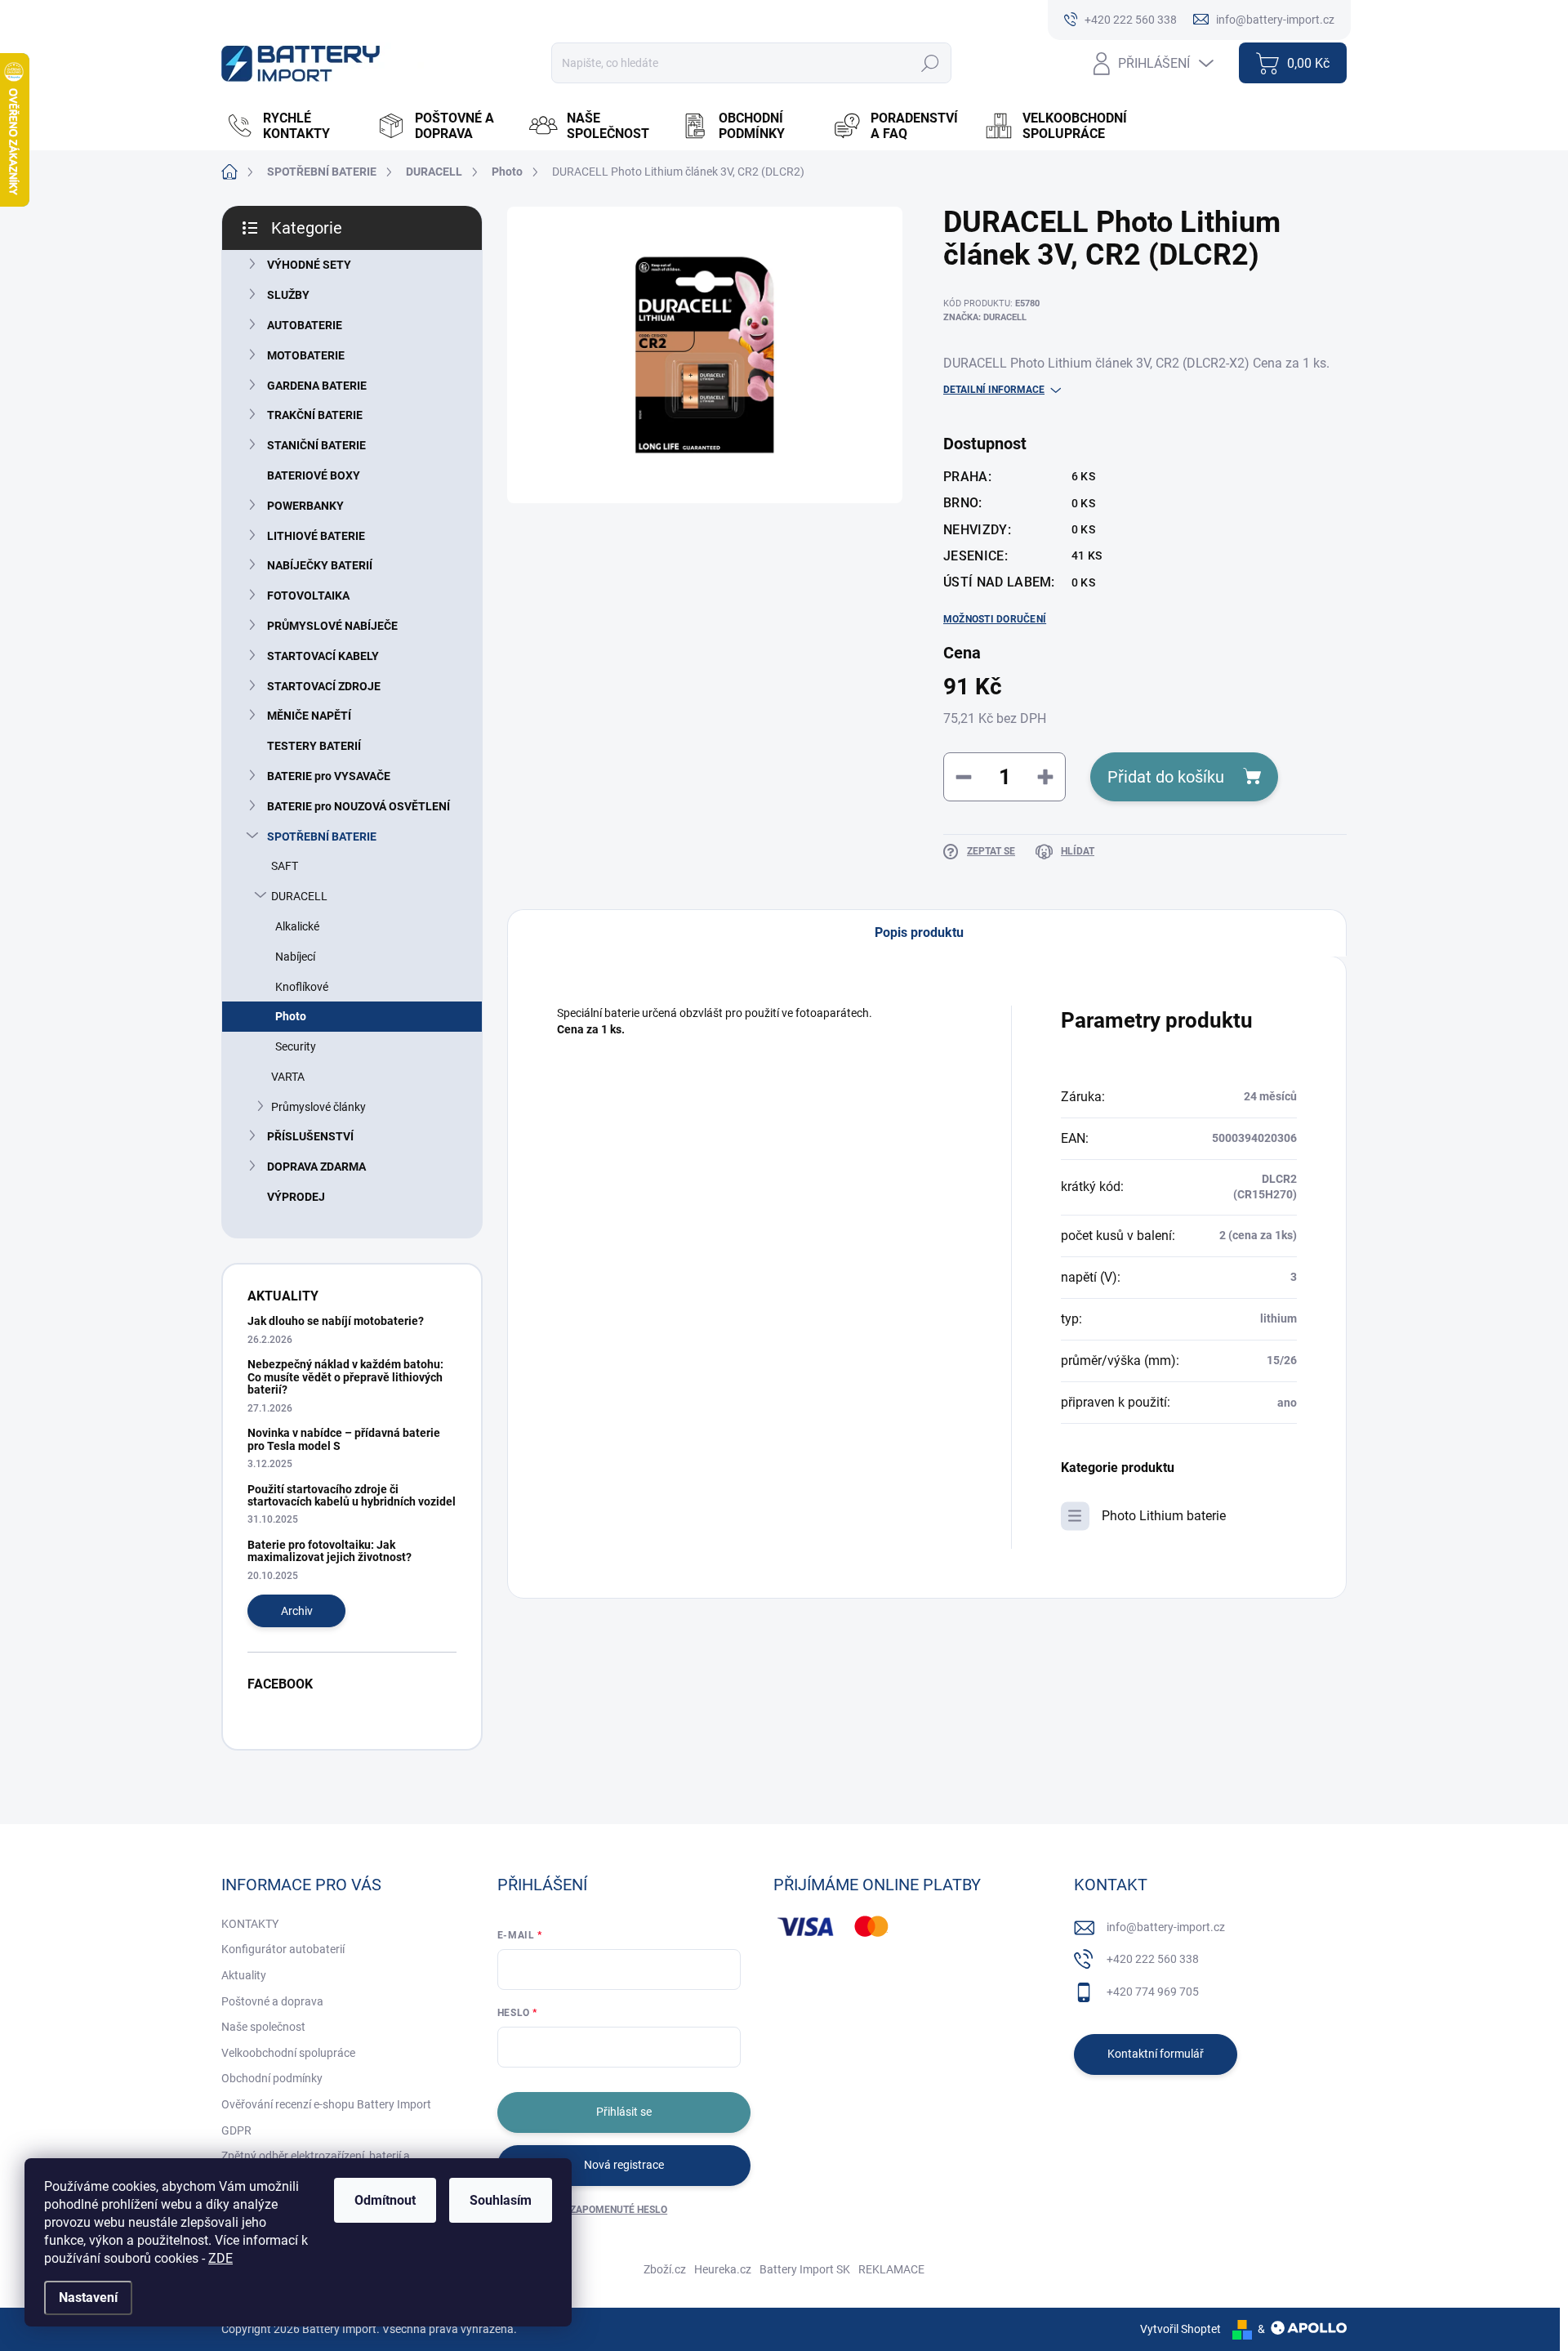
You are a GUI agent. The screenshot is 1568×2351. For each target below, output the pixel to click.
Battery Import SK (805, 2269)
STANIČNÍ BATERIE (316, 445)
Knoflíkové (302, 987)
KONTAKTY (250, 1924)
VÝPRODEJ (296, 1197)
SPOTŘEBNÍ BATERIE (322, 836)
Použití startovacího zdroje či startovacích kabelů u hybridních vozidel (352, 1495)
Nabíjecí (295, 957)
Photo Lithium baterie (1164, 1516)
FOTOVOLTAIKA (308, 596)
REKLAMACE (891, 2269)
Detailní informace (994, 390)
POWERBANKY (305, 506)
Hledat (930, 63)
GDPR (236, 2130)
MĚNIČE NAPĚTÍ (309, 716)
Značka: (985, 317)
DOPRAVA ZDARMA (316, 1167)
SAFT (285, 866)
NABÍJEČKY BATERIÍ (320, 565)
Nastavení (88, 2297)
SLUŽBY (288, 295)
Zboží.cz (665, 2269)
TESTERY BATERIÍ (314, 746)
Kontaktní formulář (1156, 2054)
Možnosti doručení (995, 619)
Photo (291, 1016)
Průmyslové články (318, 1107)
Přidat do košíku (1166, 777)
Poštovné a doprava (272, 2001)
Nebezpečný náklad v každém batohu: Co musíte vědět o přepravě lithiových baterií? (345, 1377)
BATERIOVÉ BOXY (314, 475)
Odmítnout (385, 2200)
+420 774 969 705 (1153, 1992)
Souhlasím (501, 2200)
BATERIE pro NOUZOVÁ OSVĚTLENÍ (359, 806)
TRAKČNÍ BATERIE (315, 415)
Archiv (297, 1611)
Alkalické (297, 926)
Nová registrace (624, 2165)
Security (296, 1046)
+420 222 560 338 (1153, 1959)
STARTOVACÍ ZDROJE (324, 686)
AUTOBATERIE (305, 325)
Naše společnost (263, 2027)
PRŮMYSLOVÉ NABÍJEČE (332, 626)
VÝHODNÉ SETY (309, 265)
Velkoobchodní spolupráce (288, 2053)
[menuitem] (293, 126)
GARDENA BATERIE (317, 386)
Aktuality (244, 1975)
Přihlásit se (624, 2112)
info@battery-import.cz (1166, 1927)
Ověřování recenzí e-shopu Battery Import (326, 2104)
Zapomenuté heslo (619, 2210)
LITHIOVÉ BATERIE (316, 536)
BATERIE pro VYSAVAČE (329, 776)
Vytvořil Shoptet (1180, 2329)
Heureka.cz (723, 2269)
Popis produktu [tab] (919, 932)
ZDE (220, 2258)
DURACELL (299, 896)
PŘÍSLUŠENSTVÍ (310, 1136)
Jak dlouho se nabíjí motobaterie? (336, 1321)
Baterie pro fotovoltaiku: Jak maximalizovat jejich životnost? (330, 1551)
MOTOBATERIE (306, 355)
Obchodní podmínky (272, 2078)
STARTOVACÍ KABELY (323, 656)
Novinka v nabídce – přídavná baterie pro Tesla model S (344, 1439)
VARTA (288, 1077)
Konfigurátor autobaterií (283, 1949)
